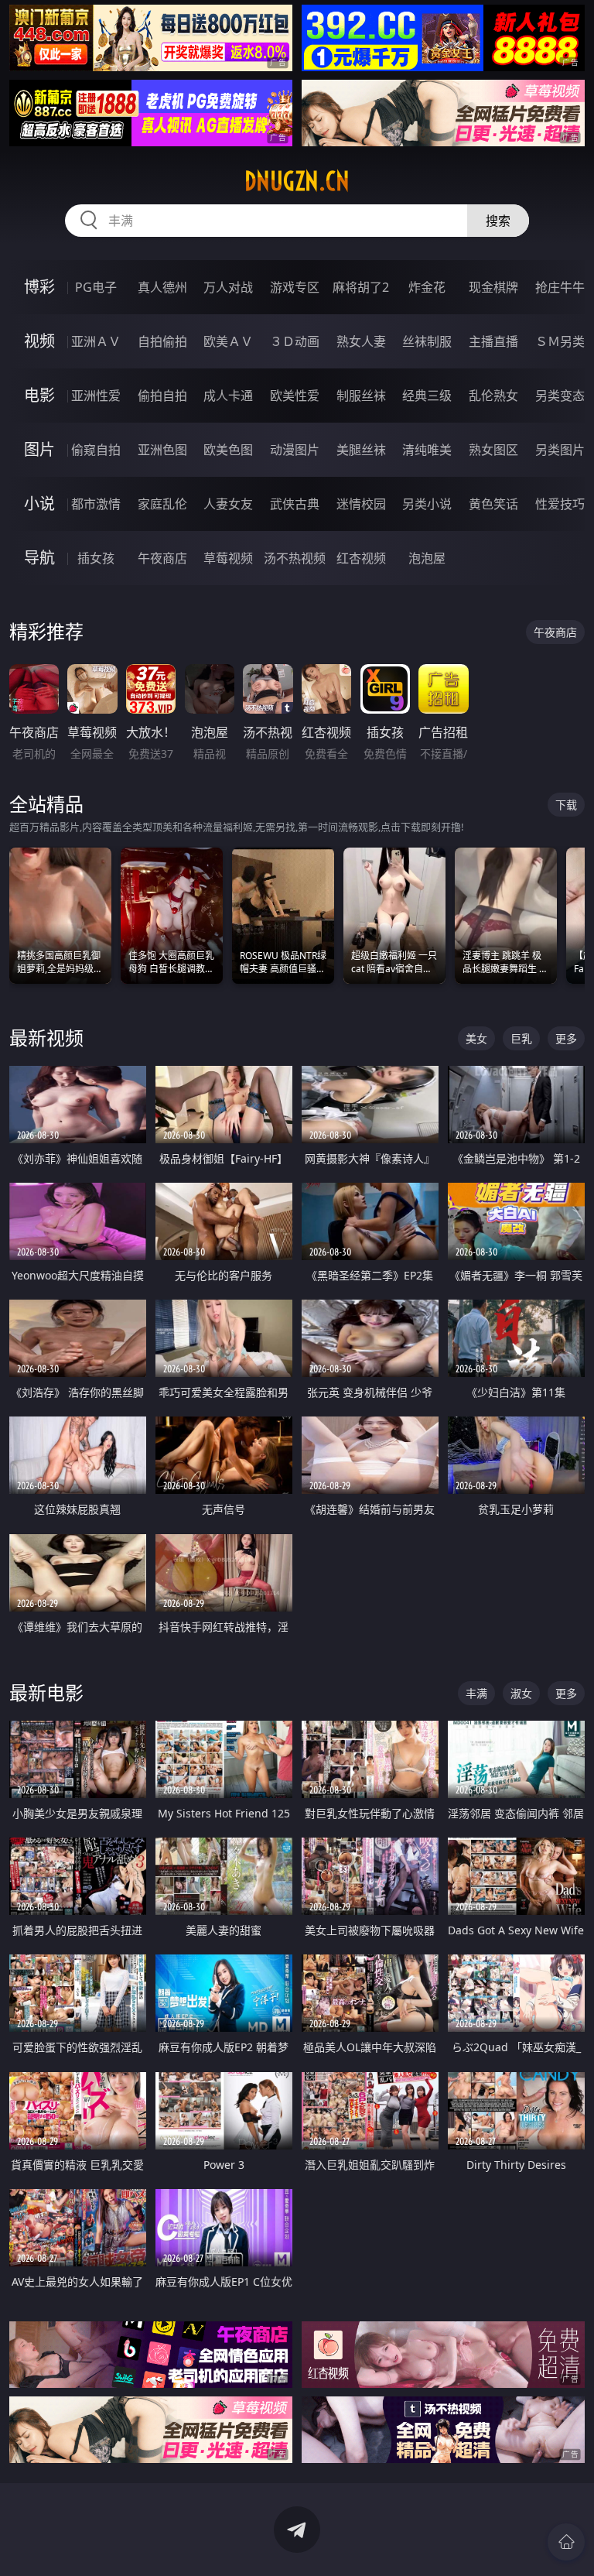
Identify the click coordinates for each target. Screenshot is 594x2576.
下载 (566, 805)
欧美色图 (228, 450)
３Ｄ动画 (295, 341)
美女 (476, 1038)
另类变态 (560, 396)
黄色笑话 (493, 504)
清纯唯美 (427, 450)
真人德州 (162, 287)
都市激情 (96, 504)
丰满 (476, 1693)
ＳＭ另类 (560, 341)
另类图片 (560, 450)
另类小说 (427, 504)
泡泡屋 (427, 558)
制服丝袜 (361, 396)
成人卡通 (228, 396)
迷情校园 (361, 504)
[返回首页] (566, 2542)
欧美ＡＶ (228, 341)
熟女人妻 (361, 341)
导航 (39, 558)
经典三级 (427, 396)
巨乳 (521, 1038)
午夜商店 (162, 558)
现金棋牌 (493, 287)
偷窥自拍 (96, 450)
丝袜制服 (427, 341)
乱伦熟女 (493, 396)
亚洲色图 (162, 450)
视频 (39, 341)
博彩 (39, 287)
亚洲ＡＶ (96, 341)
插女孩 (96, 558)
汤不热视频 (295, 558)
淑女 (521, 1693)
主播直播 (493, 341)
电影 (39, 395)
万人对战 (228, 287)
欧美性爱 (295, 396)
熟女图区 (493, 450)
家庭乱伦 (162, 504)
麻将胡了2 (361, 287)
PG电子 (96, 287)
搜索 (498, 221)
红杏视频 (361, 558)
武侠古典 (295, 504)
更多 (566, 1038)
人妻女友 (228, 504)
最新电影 (46, 1692)
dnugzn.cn (297, 181)
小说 (39, 504)
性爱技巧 (560, 504)
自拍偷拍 (162, 341)
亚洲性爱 (96, 396)
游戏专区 (295, 287)
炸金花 (427, 287)
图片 (39, 449)
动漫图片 (295, 450)
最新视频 (46, 1038)
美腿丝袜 (361, 450)
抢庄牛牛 (560, 287)
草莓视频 (228, 558)
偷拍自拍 (162, 396)
